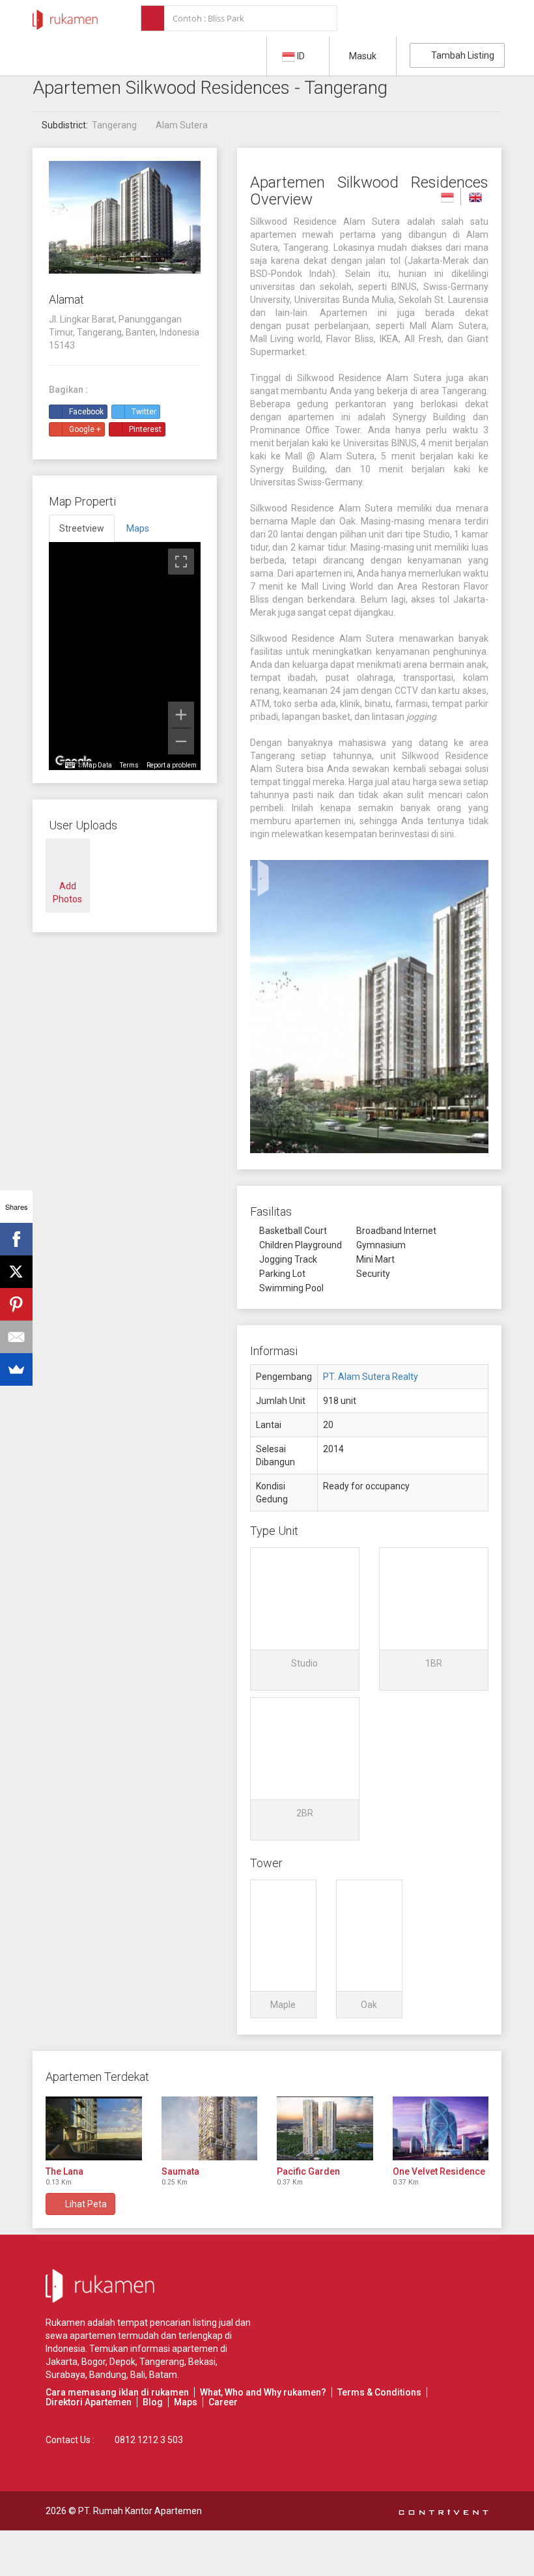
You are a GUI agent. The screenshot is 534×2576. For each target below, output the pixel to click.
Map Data (97, 765)
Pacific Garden (308, 2171)
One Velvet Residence (439, 2171)
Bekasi (202, 2362)
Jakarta (62, 2362)
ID (301, 56)
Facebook (86, 412)
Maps (186, 2402)
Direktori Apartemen (89, 2402)
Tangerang (114, 125)
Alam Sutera (182, 125)
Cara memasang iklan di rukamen (117, 2392)
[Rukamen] (65, 16)
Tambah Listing (461, 55)
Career (223, 2402)
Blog (153, 2402)
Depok (122, 2362)
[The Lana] (94, 2128)
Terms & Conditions (379, 2392)
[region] (125, 656)
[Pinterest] (16, 1304)
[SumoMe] (16, 1369)
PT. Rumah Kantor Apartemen (140, 2511)
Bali (138, 2375)
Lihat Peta (84, 2204)
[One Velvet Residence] (441, 2128)
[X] (16, 1272)
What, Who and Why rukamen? (263, 2392)
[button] (305, 1619)
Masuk (363, 56)
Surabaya (65, 2375)
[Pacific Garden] (325, 2128)
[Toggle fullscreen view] (181, 562)
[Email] (16, 1337)
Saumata (180, 2171)
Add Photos (67, 893)
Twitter (144, 412)
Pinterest (145, 429)
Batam (163, 2375)
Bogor (93, 2362)
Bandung (108, 2375)
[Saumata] (210, 2128)
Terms (129, 765)
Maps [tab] (138, 528)
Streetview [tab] (82, 528)
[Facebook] (16, 1239)
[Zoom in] (181, 715)
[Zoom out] (181, 741)
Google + (85, 429)
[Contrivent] (443, 2511)
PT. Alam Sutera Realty (371, 1377)
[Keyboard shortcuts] (70, 766)
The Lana (64, 2171)
